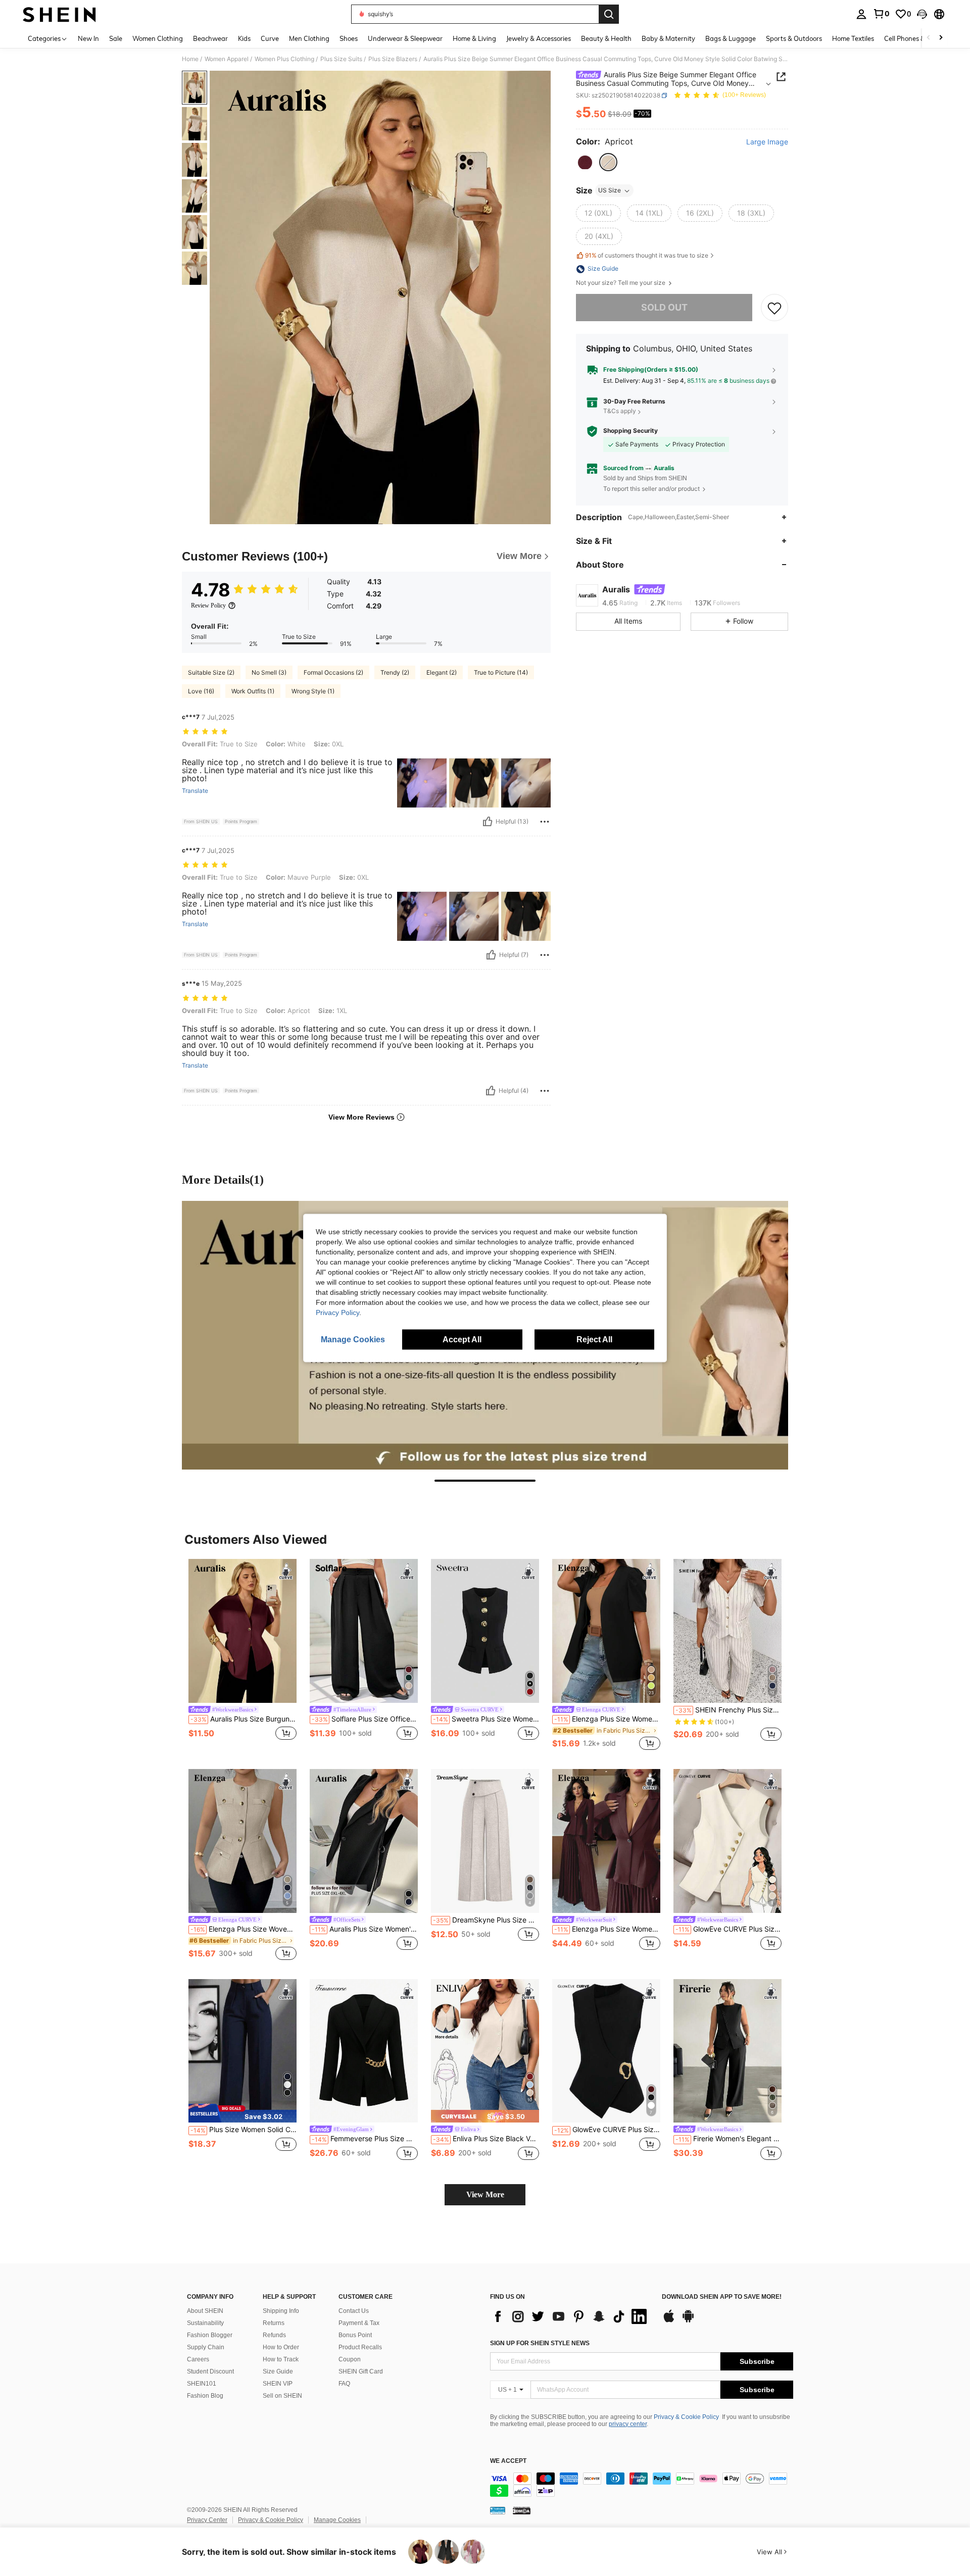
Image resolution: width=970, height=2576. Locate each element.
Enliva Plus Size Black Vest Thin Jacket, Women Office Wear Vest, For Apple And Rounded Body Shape (486, 2139)
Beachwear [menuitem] (210, 38)
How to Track (281, 2359)
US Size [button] (610, 191)
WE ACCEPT (508, 2461)
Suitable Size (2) (211, 672)
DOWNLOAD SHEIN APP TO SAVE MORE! (722, 2297)
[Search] (609, 14)
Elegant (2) (442, 672)
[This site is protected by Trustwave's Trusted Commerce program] (498, 2510)
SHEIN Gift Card (361, 2371)
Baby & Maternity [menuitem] (668, 38)
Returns (274, 2323)
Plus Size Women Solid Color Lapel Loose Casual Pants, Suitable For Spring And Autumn (244, 2130)
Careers (198, 2359)
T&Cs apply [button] (620, 411)
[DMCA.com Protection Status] (522, 2510)
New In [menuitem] (88, 38)
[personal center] (861, 14)
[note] (243, 2113)
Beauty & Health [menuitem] (606, 38)
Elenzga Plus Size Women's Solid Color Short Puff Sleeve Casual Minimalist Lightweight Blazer (607, 1719)
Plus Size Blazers (393, 59)
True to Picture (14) (501, 672)
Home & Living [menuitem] (474, 38)
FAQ (344, 2384)
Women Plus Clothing (284, 59)
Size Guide (278, 2371)
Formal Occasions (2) (333, 672)
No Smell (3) (269, 672)
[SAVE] (774, 308)
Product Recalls (360, 2347)
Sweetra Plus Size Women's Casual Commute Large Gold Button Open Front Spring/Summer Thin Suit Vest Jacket (486, 1719)
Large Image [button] (767, 142)
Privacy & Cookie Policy (686, 2417)
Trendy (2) (395, 672)
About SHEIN (205, 2311)
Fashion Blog (205, 2396)
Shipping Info (281, 2311)
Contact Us (354, 2311)
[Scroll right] (941, 38)
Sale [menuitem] (116, 38)
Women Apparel (227, 59)
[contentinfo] (642, 2485)
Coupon (350, 2359)
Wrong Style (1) (313, 691)
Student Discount (210, 2371)
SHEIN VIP (278, 2384)
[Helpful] (488, 822)
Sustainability (205, 2323)
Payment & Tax (359, 2323)
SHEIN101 (202, 2384)
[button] (922, 14)
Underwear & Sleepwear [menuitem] (405, 38)
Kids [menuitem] (244, 38)
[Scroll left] (929, 38)
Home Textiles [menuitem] (853, 38)
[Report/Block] (545, 822)
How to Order (281, 2347)
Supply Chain (206, 2347)
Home (190, 59)
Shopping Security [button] (630, 431)
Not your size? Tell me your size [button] (621, 283)
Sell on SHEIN (282, 2396)
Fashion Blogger (210, 2335)
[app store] (669, 2321)
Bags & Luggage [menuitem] (731, 38)
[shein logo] (59, 14)
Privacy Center (207, 2520)
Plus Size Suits (341, 59)
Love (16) (201, 691)
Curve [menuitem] (270, 38)
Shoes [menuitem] (349, 38)
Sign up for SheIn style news (540, 2343)
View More (485, 2194)
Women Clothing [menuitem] (158, 38)
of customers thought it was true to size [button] (647, 255)
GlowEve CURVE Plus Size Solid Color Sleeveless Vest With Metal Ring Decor (607, 2130)
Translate (195, 791)
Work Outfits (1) (253, 691)
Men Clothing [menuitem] (309, 38)
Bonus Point (355, 2335)
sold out (664, 308)
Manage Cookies (337, 2520)
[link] (881, 14)
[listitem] (243, 1656)
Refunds (274, 2335)
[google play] (688, 2321)
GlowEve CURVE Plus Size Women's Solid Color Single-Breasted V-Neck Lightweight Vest (729, 1929)
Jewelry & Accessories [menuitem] (539, 38)
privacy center (628, 2424)
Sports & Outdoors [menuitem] (794, 38)
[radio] (585, 163)
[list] (571, 2316)
